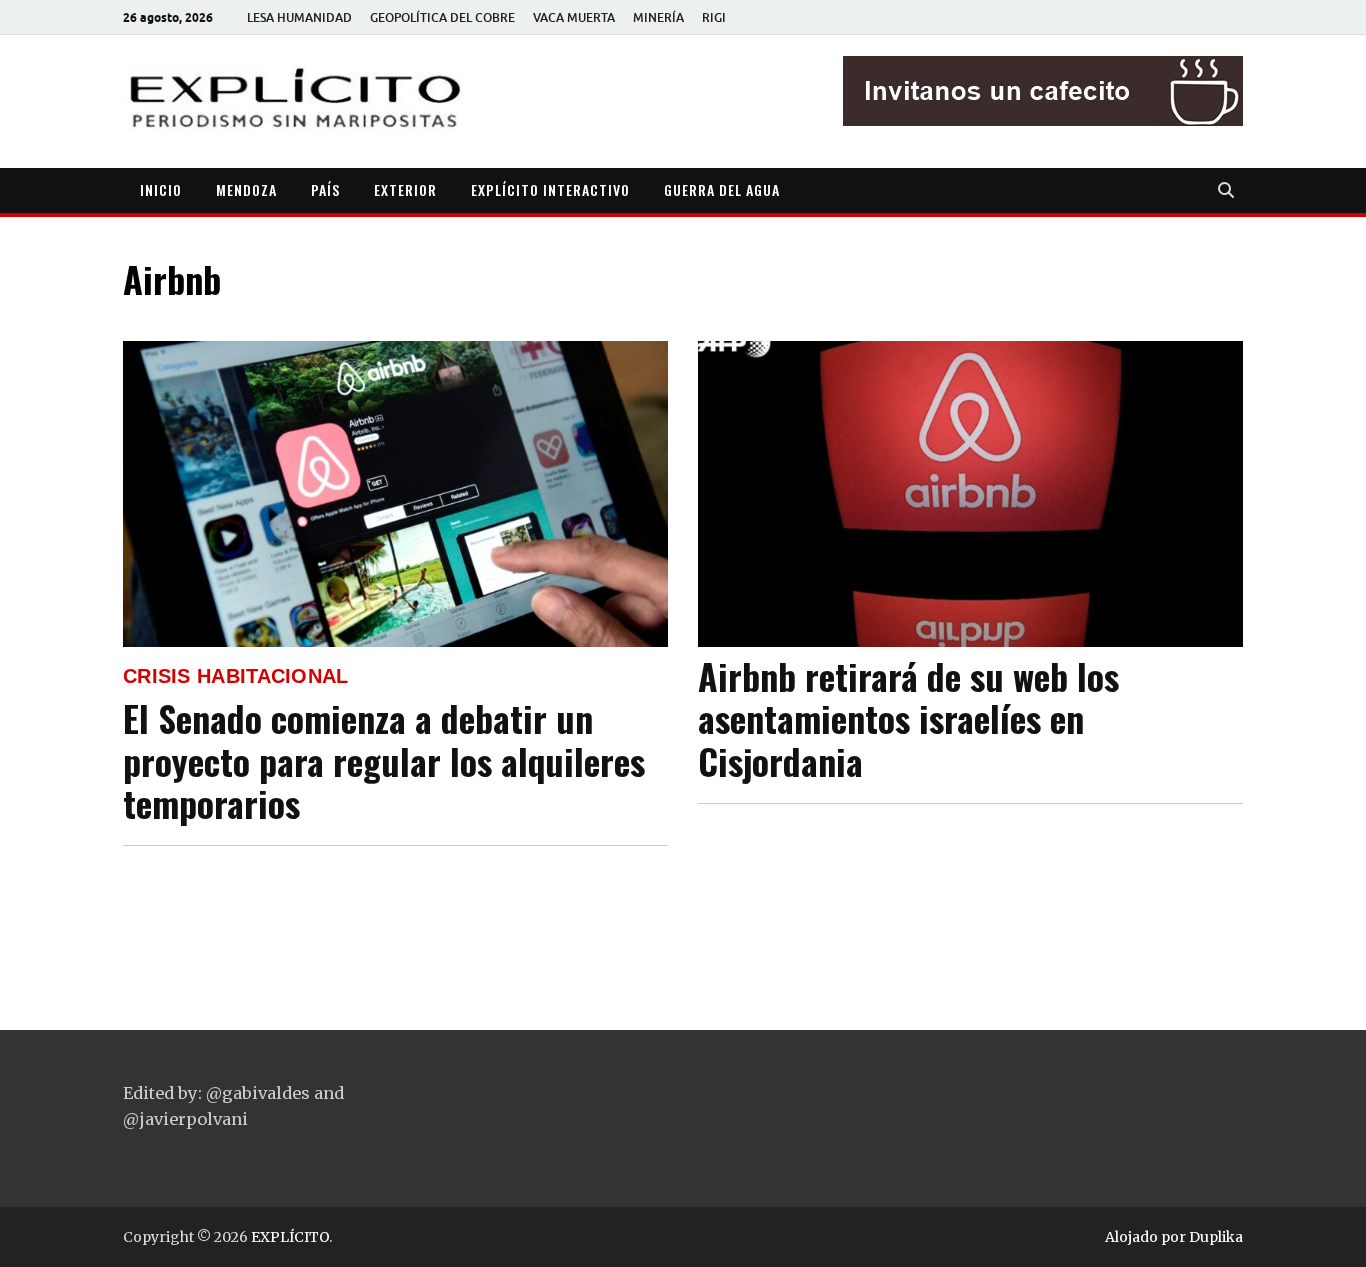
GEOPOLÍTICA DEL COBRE (442, 17)
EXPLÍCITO (290, 1237)
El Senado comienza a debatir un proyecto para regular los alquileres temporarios (384, 760)
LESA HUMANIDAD (299, 17)
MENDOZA (246, 189)
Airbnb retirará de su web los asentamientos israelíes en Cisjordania (908, 718)
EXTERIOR (405, 189)
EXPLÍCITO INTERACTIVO (550, 189)
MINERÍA (658, 17)
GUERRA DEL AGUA (722, 189)
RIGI (714, 17)
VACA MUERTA (574, 17)
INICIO (161, 189)
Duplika (1216, 1237)
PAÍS (325, 189)
